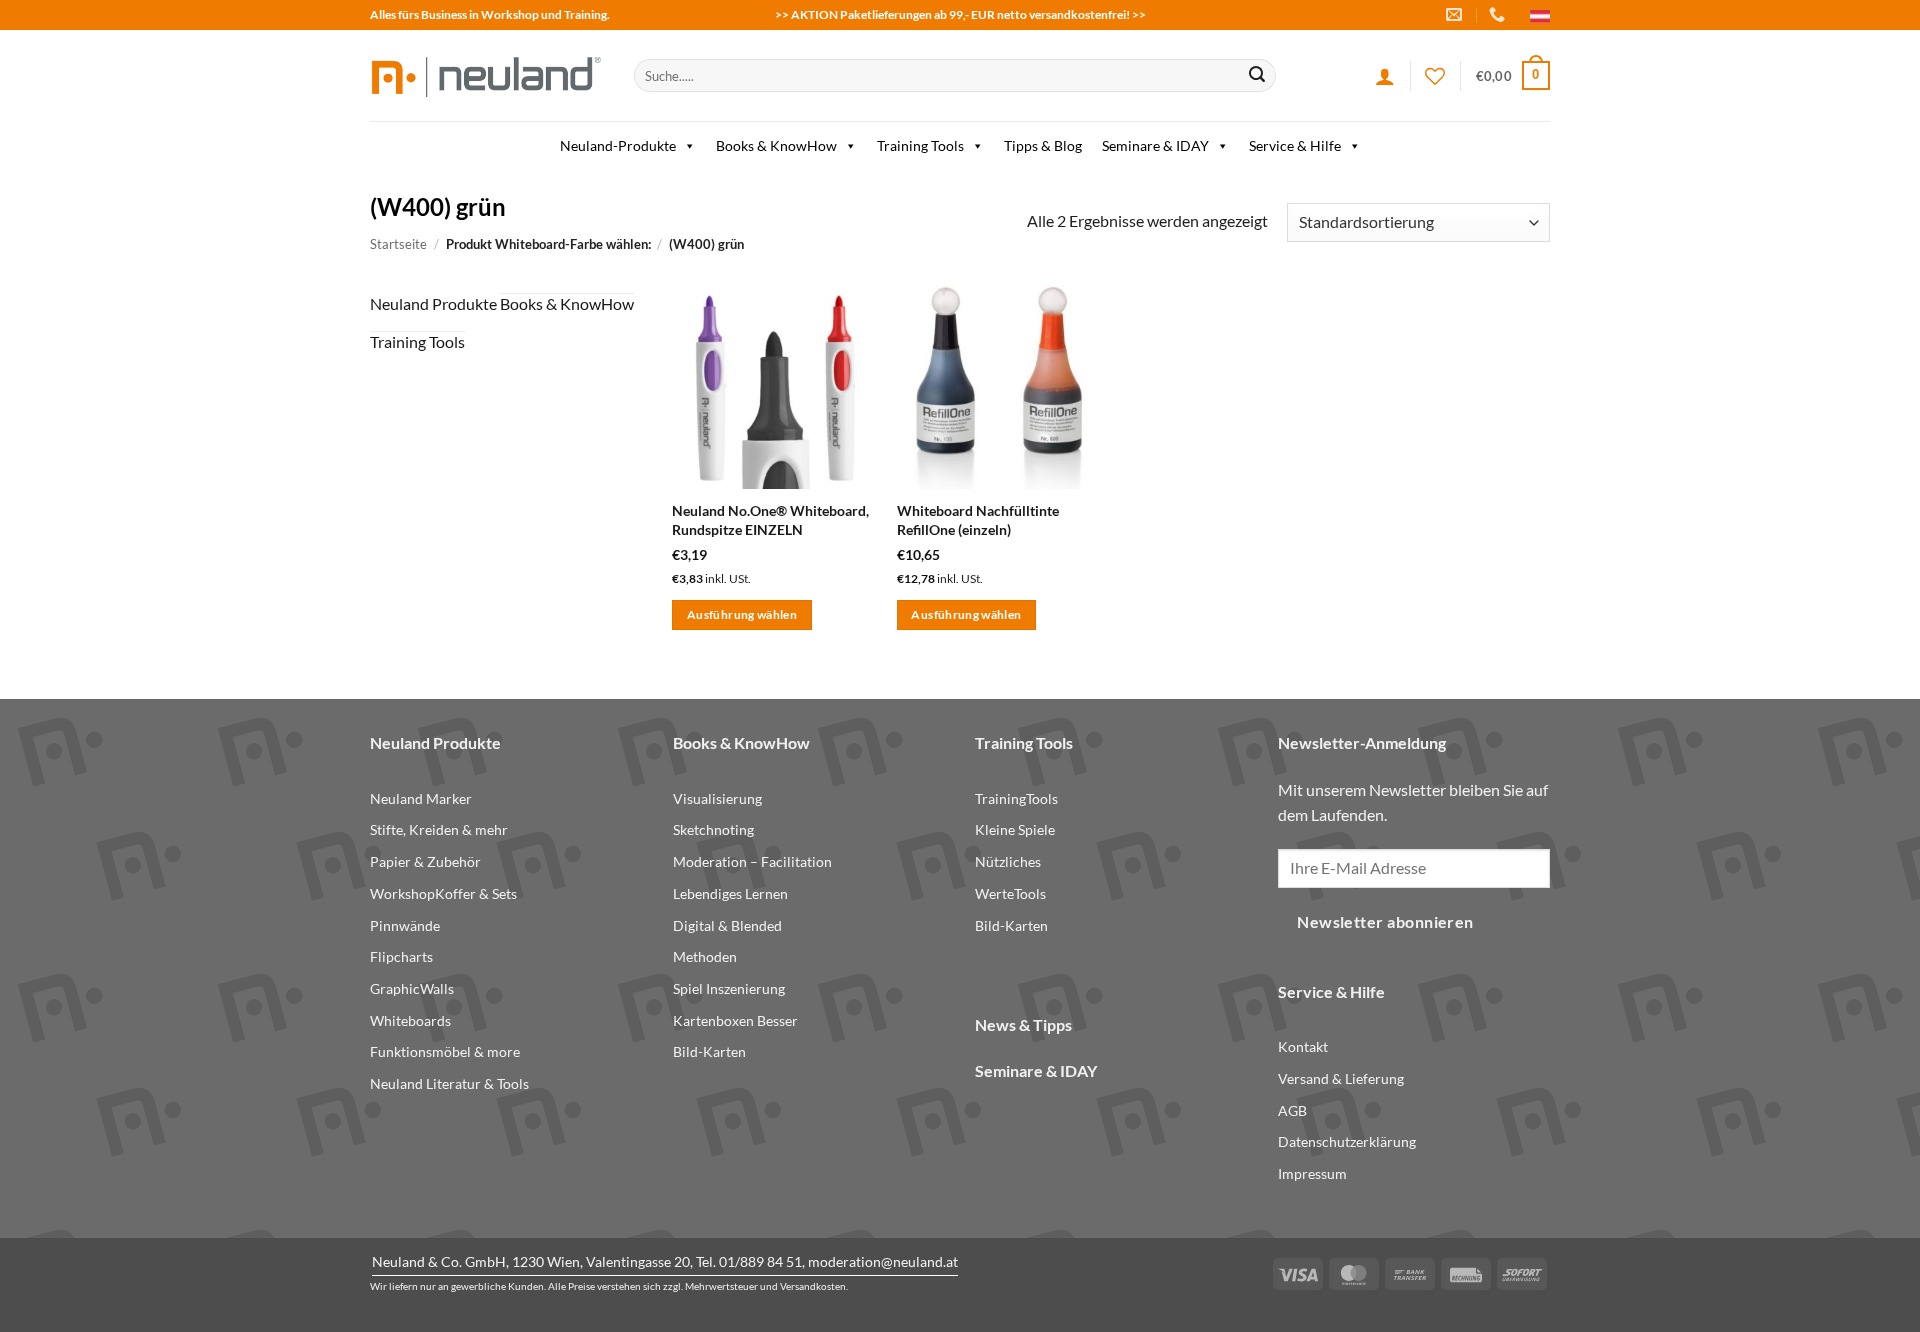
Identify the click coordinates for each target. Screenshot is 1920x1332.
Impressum (1312, 1173)
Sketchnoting (713, 829)
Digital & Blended (727, 925)
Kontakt (1303, 1046)
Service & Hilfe (1295, 145)
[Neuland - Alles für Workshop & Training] (487, 75)
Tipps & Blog (1043, 145)
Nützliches (1008, 861)
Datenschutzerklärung (1347, 1141)
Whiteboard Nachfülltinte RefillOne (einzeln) (978, 520)
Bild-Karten (709, 1051)
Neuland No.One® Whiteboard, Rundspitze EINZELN (770, 520)
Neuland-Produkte (618, 145)
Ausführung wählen (742, 614)
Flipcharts (401, 956)
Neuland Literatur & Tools (449, 1083)
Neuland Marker (421, 798)
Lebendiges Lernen (730, 893)
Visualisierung (717, 798)
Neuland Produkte (433, 303)
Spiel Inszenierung (729, 988)
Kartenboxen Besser (735, 1020)
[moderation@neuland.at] (1456, 14)
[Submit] (1257, 76)
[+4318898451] (1499, 14)
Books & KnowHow (776, 145)
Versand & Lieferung (1341, 1078)
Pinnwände (405, 925)
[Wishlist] (1435, 76)
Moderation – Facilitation (752, 861)
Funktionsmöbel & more (445, 1051)
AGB (1292, 1110)
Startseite (398, 244)
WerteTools (1010, 893)
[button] (1513, 76)
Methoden (705, 956)
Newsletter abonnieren (1385, 922)
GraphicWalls (412, 988)
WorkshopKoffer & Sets (443, 893)
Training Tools (920, 145)
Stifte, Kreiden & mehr (439, 829)
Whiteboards (410, 1020)
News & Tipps (1023, 1024)
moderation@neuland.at (883, 1261)
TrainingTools (1016, 798)
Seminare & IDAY (1155, 145)
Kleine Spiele (1015, 829)
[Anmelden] (1385, 76)
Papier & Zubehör (425, 861)
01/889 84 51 (760, 1261)
